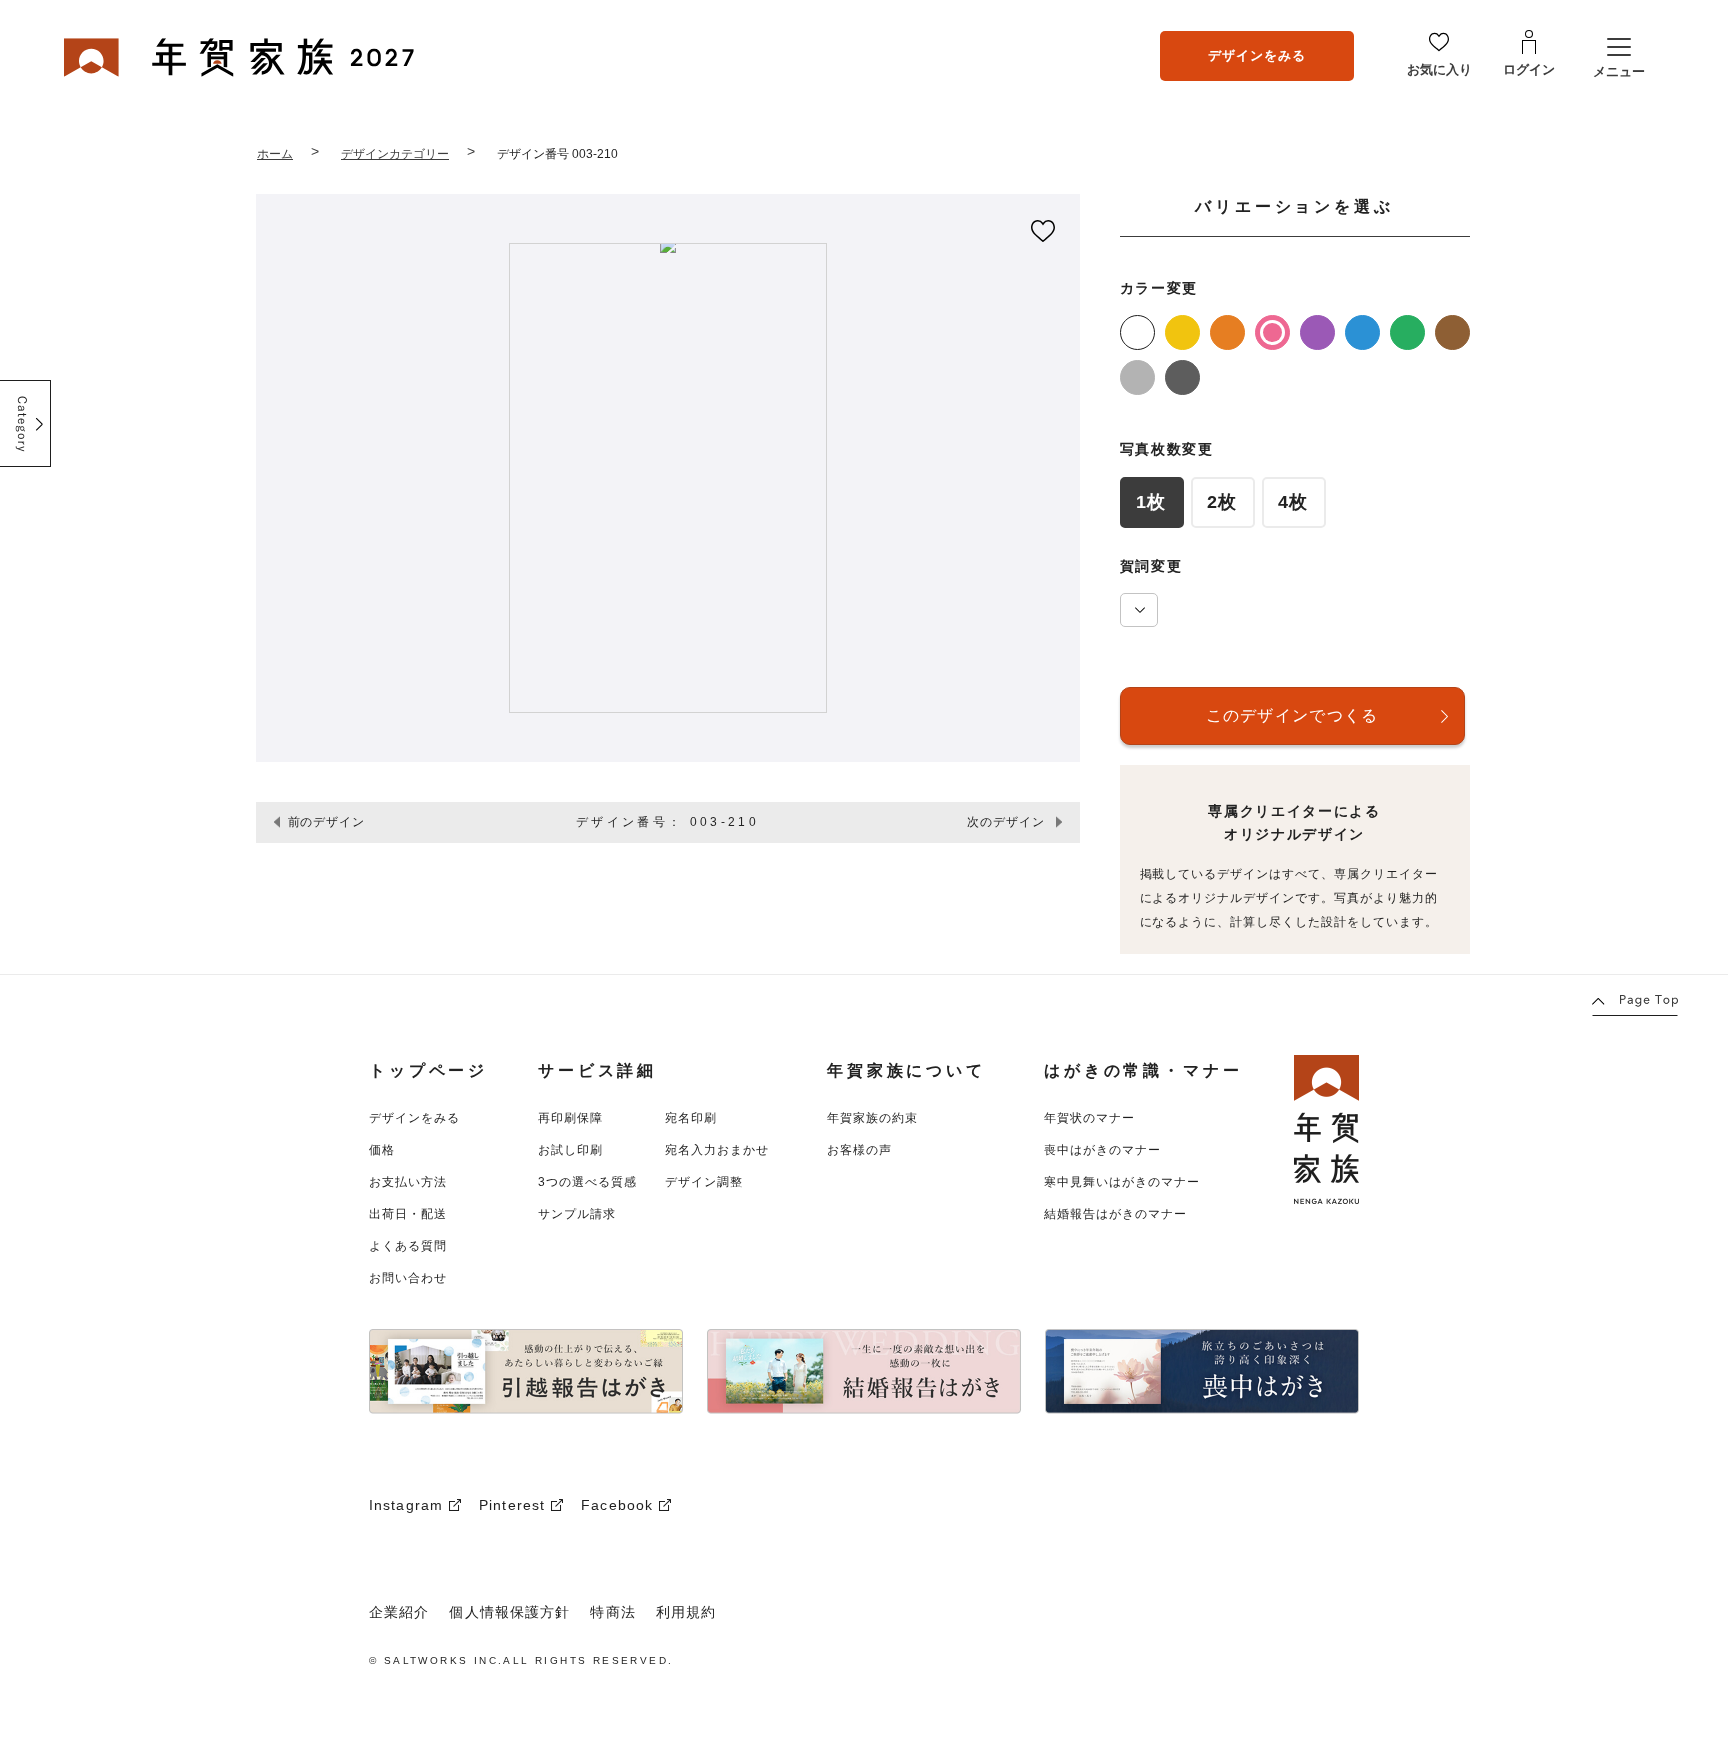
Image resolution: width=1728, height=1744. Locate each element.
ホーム (275, 154)
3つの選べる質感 (587, 1182)
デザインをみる (1257, 54)
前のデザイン (327, 822)
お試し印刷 (570, 1150)
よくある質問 (408, 1246)
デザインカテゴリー (395, 154)
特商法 (612, 1612)
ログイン (1529, 69)
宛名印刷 (691, 1118)
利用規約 (686, 1612)
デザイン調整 (704, 1182)
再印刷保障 (570, 1118)
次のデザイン (1006, 822)
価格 (382, 1150)
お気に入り (1439, 69)
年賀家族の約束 (872, 1118)
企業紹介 (399, 1612)
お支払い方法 (408, 1182)
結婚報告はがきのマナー (1115, 1214)
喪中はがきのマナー (1102, 1150)
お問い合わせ (408, 1278)
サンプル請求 (577, 1214)
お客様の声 (859, 1150)
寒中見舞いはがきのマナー (1122, 1182)
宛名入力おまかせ (717, 1150)
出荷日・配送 (408, 1214)
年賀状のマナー (1089, 1118)
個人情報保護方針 (509, 1612)
